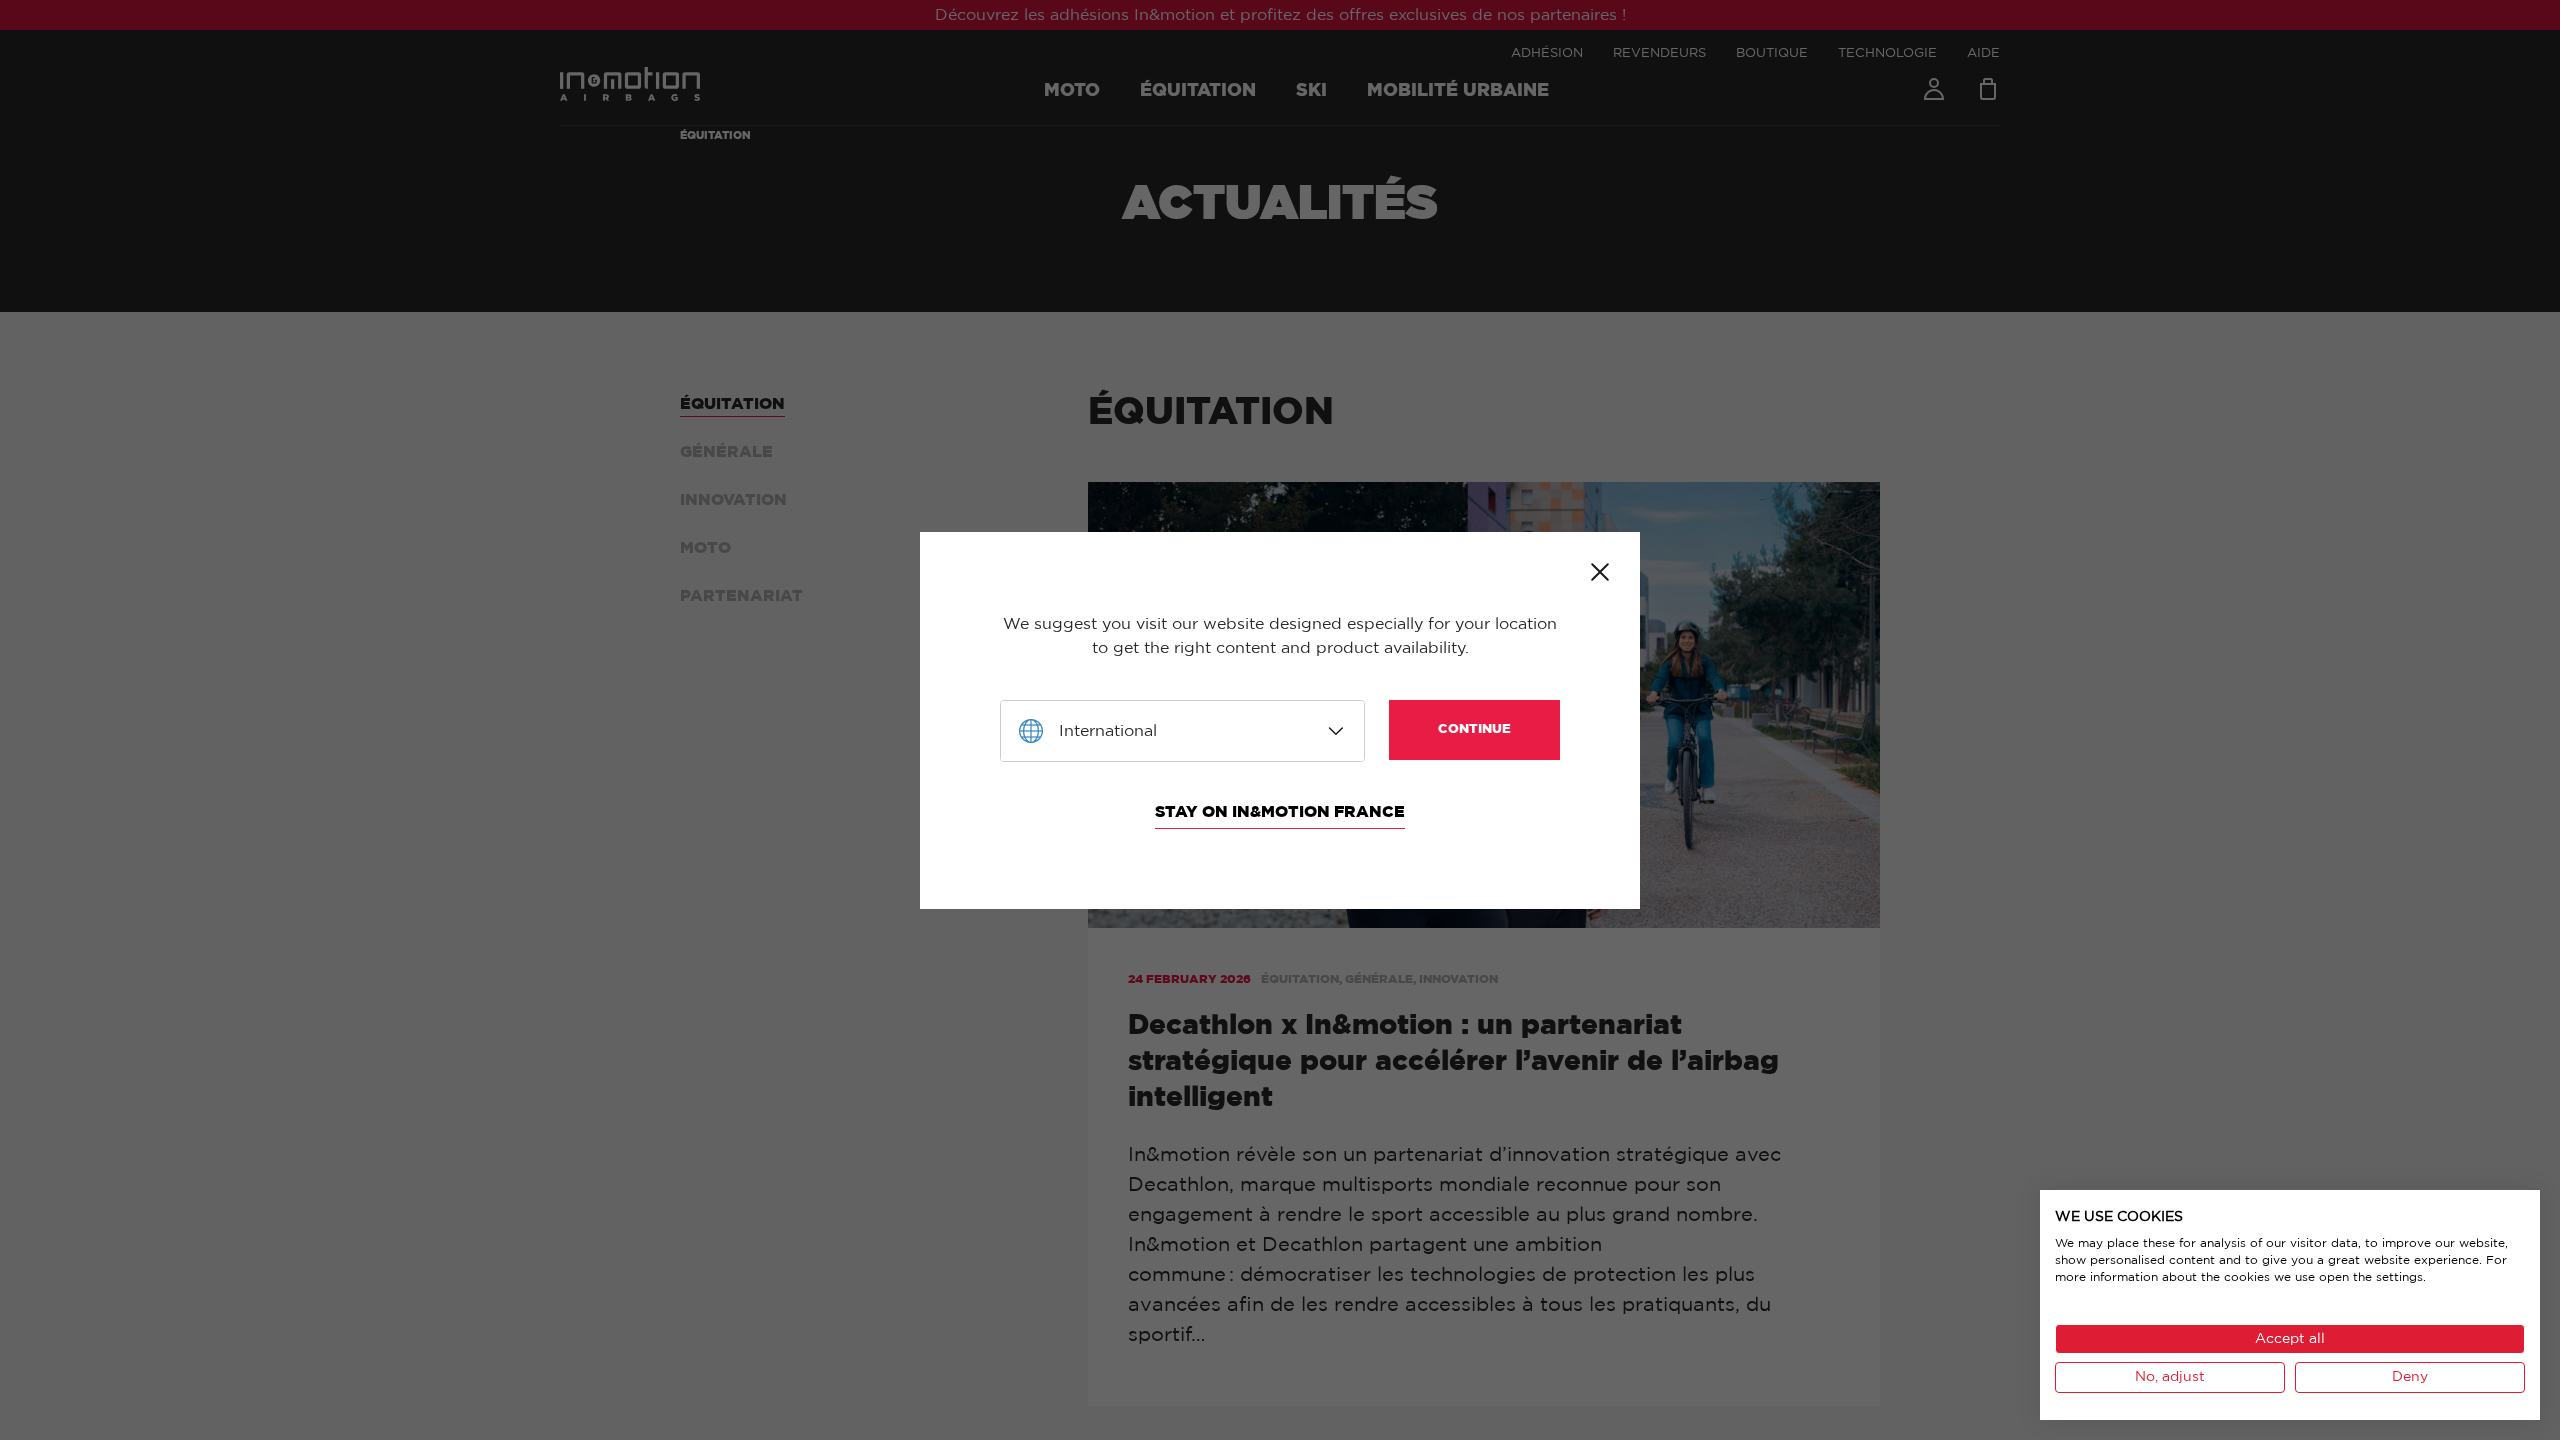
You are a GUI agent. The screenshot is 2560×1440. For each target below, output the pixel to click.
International (1108, 731)
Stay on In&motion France (1280, 812)
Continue (1474, 729)
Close (1600, 572)
